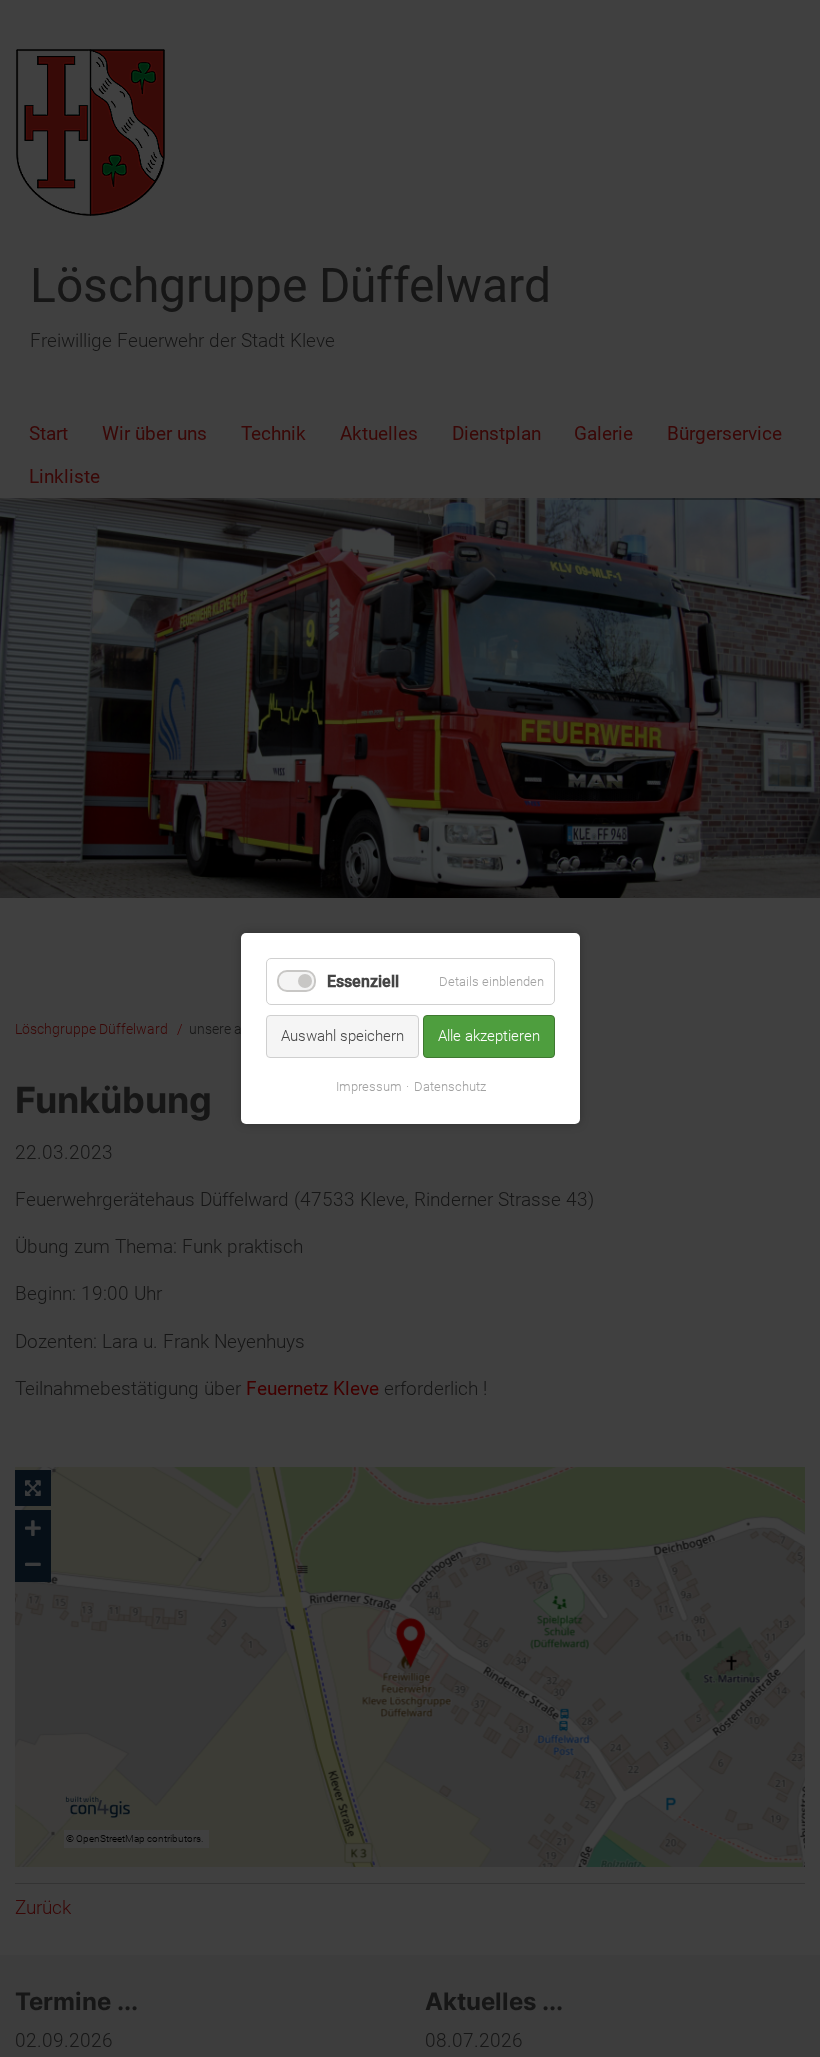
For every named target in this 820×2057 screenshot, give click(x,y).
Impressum (368, 1086)
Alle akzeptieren (489, 1036)
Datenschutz (449, 1086)
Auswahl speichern (342, 1036)
